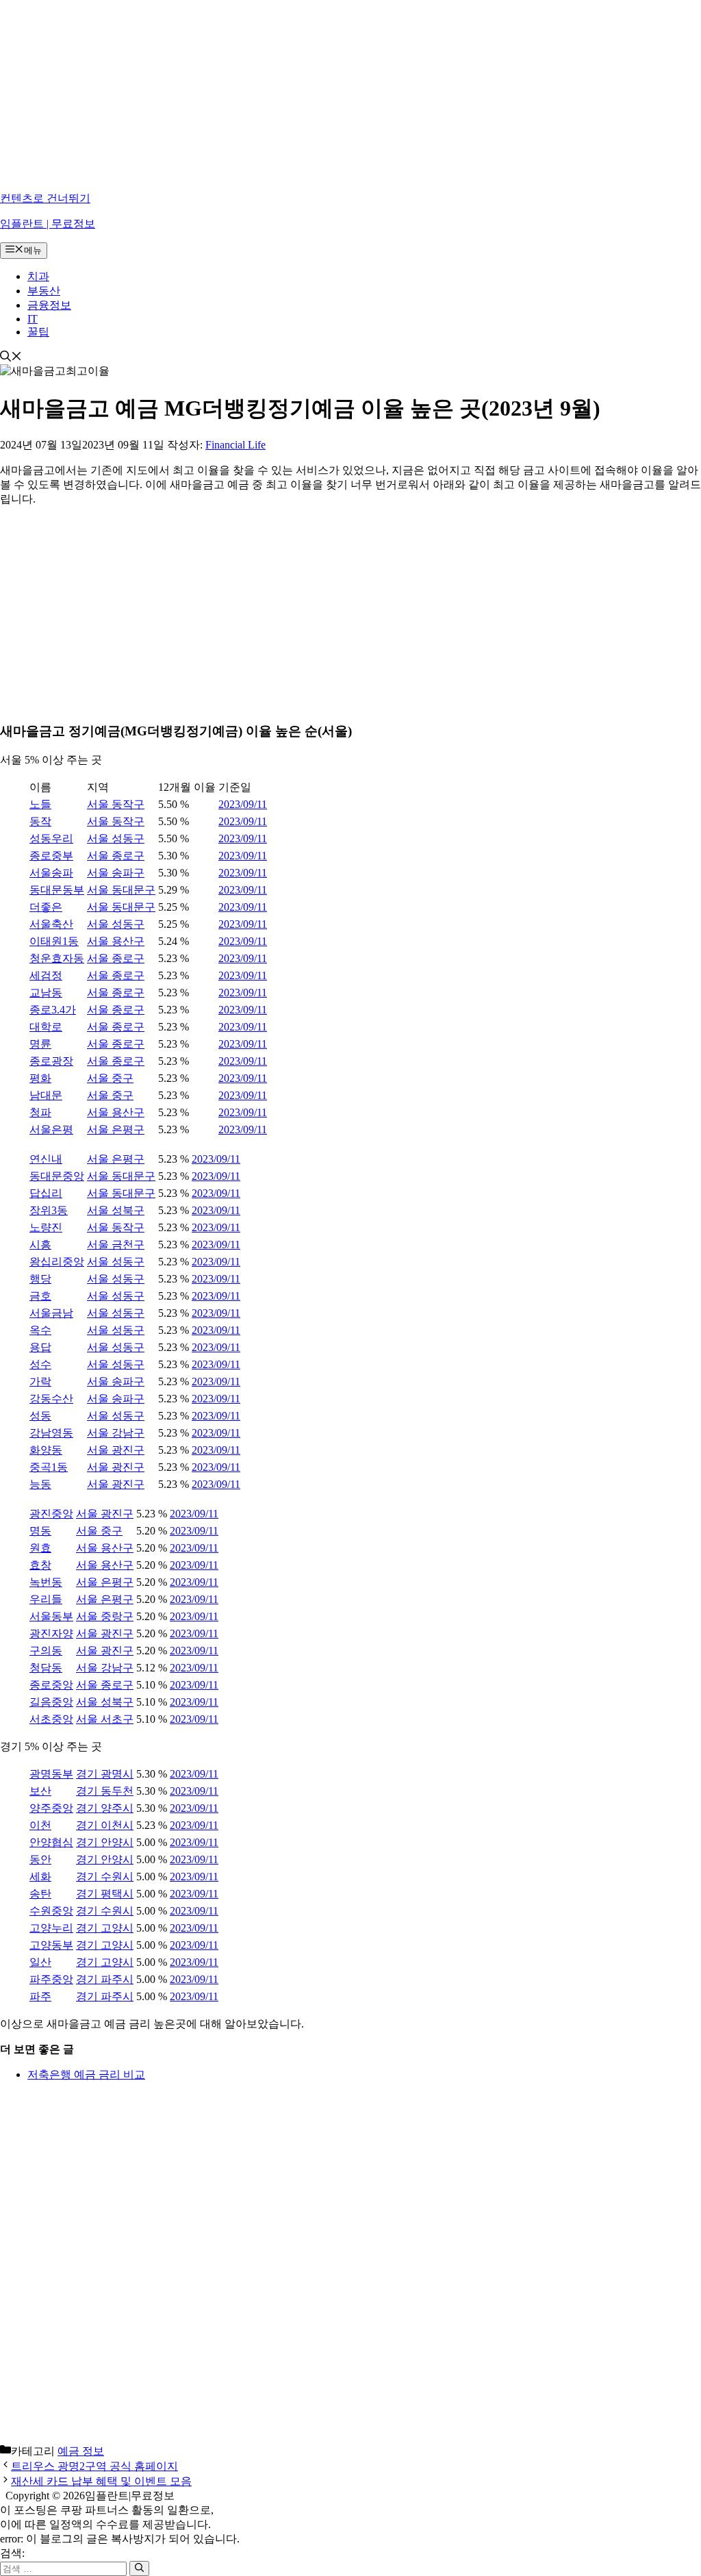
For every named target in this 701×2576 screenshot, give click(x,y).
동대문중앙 (57, 1176)
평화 (40, 1078)
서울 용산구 (116, 941)
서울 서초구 (105, 1719)
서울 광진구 (116, 1450)
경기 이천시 (105, 1825)
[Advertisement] (350, 96)
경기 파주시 (105, 1979)
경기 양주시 (105, 1808)
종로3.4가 (53, 1010)
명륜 (40, 1044)
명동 (40, 1531)
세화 (40, 1877)
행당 (40, 1279)
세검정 (46, 975)
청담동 (46, 1668)
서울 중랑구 (105, 1616)
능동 (40, 1484)
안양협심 (51, 1842)
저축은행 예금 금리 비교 (86, 2074)
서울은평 (51, 1129)
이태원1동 (54, 941)
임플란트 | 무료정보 (48, 224)
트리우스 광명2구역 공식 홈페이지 (94, 2466)
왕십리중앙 (57, 1262)
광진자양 (51, 1633)
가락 (40, 1381)
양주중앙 (51, 1808)
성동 (40, 1416)
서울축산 (51, 924)
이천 (40, 1825)
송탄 (40, 1894)
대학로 (46, 1027)
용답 (40, 1347)
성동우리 (51, 838)
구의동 (46, 1651)
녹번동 (46, 1582)
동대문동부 (57, 890)
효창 (40, 1565)
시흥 (40, 1245)
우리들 (46, 1599)
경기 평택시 (105, 1894)
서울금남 (51, 1313)
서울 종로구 (116, 856)
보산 (40, 1791)
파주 (40, 1996)
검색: (12, 2553)
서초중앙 (51, 1719)
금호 (40, 1296)
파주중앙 (51, 1979)
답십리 (46, 1193)
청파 (40, 1112)
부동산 (44, 291)
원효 (40, 1548)
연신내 (46, 1159)
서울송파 (51, 873)
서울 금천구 (116, 1245)
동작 (40, 821)
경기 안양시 (105, 1842)
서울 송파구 (116, 873)
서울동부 (51, 1616)
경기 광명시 (105, 1774)
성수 (40, 1364)
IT (33, 319)
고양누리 (51, 1928)
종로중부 (51, 856)
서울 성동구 (116, 838)
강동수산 (51, 1399)
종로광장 (51, 1061)
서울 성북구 (116, 1210)
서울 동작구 (116, 804)
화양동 (46, 1450)
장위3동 (49, 1210)
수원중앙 (51, 1911)
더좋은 (46, 907)
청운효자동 (57, 958)
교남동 (46, 993)
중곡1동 (49, 1467)
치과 (38, 276)
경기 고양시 (105, 1928)
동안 (40, 1859)
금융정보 (49, 305)
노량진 (46, 1227)
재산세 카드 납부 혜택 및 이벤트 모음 (101, 2481)
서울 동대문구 (121, 890)
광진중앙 (51, 1514)
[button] (11, 358)
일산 (40, 1962)
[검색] (139, 2568)
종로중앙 (51, 1685)
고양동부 (51, 1945)
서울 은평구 (116, 1129)
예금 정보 (81, 2451)
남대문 (46, 1095)
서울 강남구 (116, 1433)
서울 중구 (110, 1078)
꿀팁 (38, 332)
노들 (40, 804)
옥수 (40, 1330)
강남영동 (51, 1433)
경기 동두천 (105, 1791)
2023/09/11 (243, 804)
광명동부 (51, 1774)
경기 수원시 (105, 1877)
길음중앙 (51, 1702)
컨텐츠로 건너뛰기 (45, 198)
